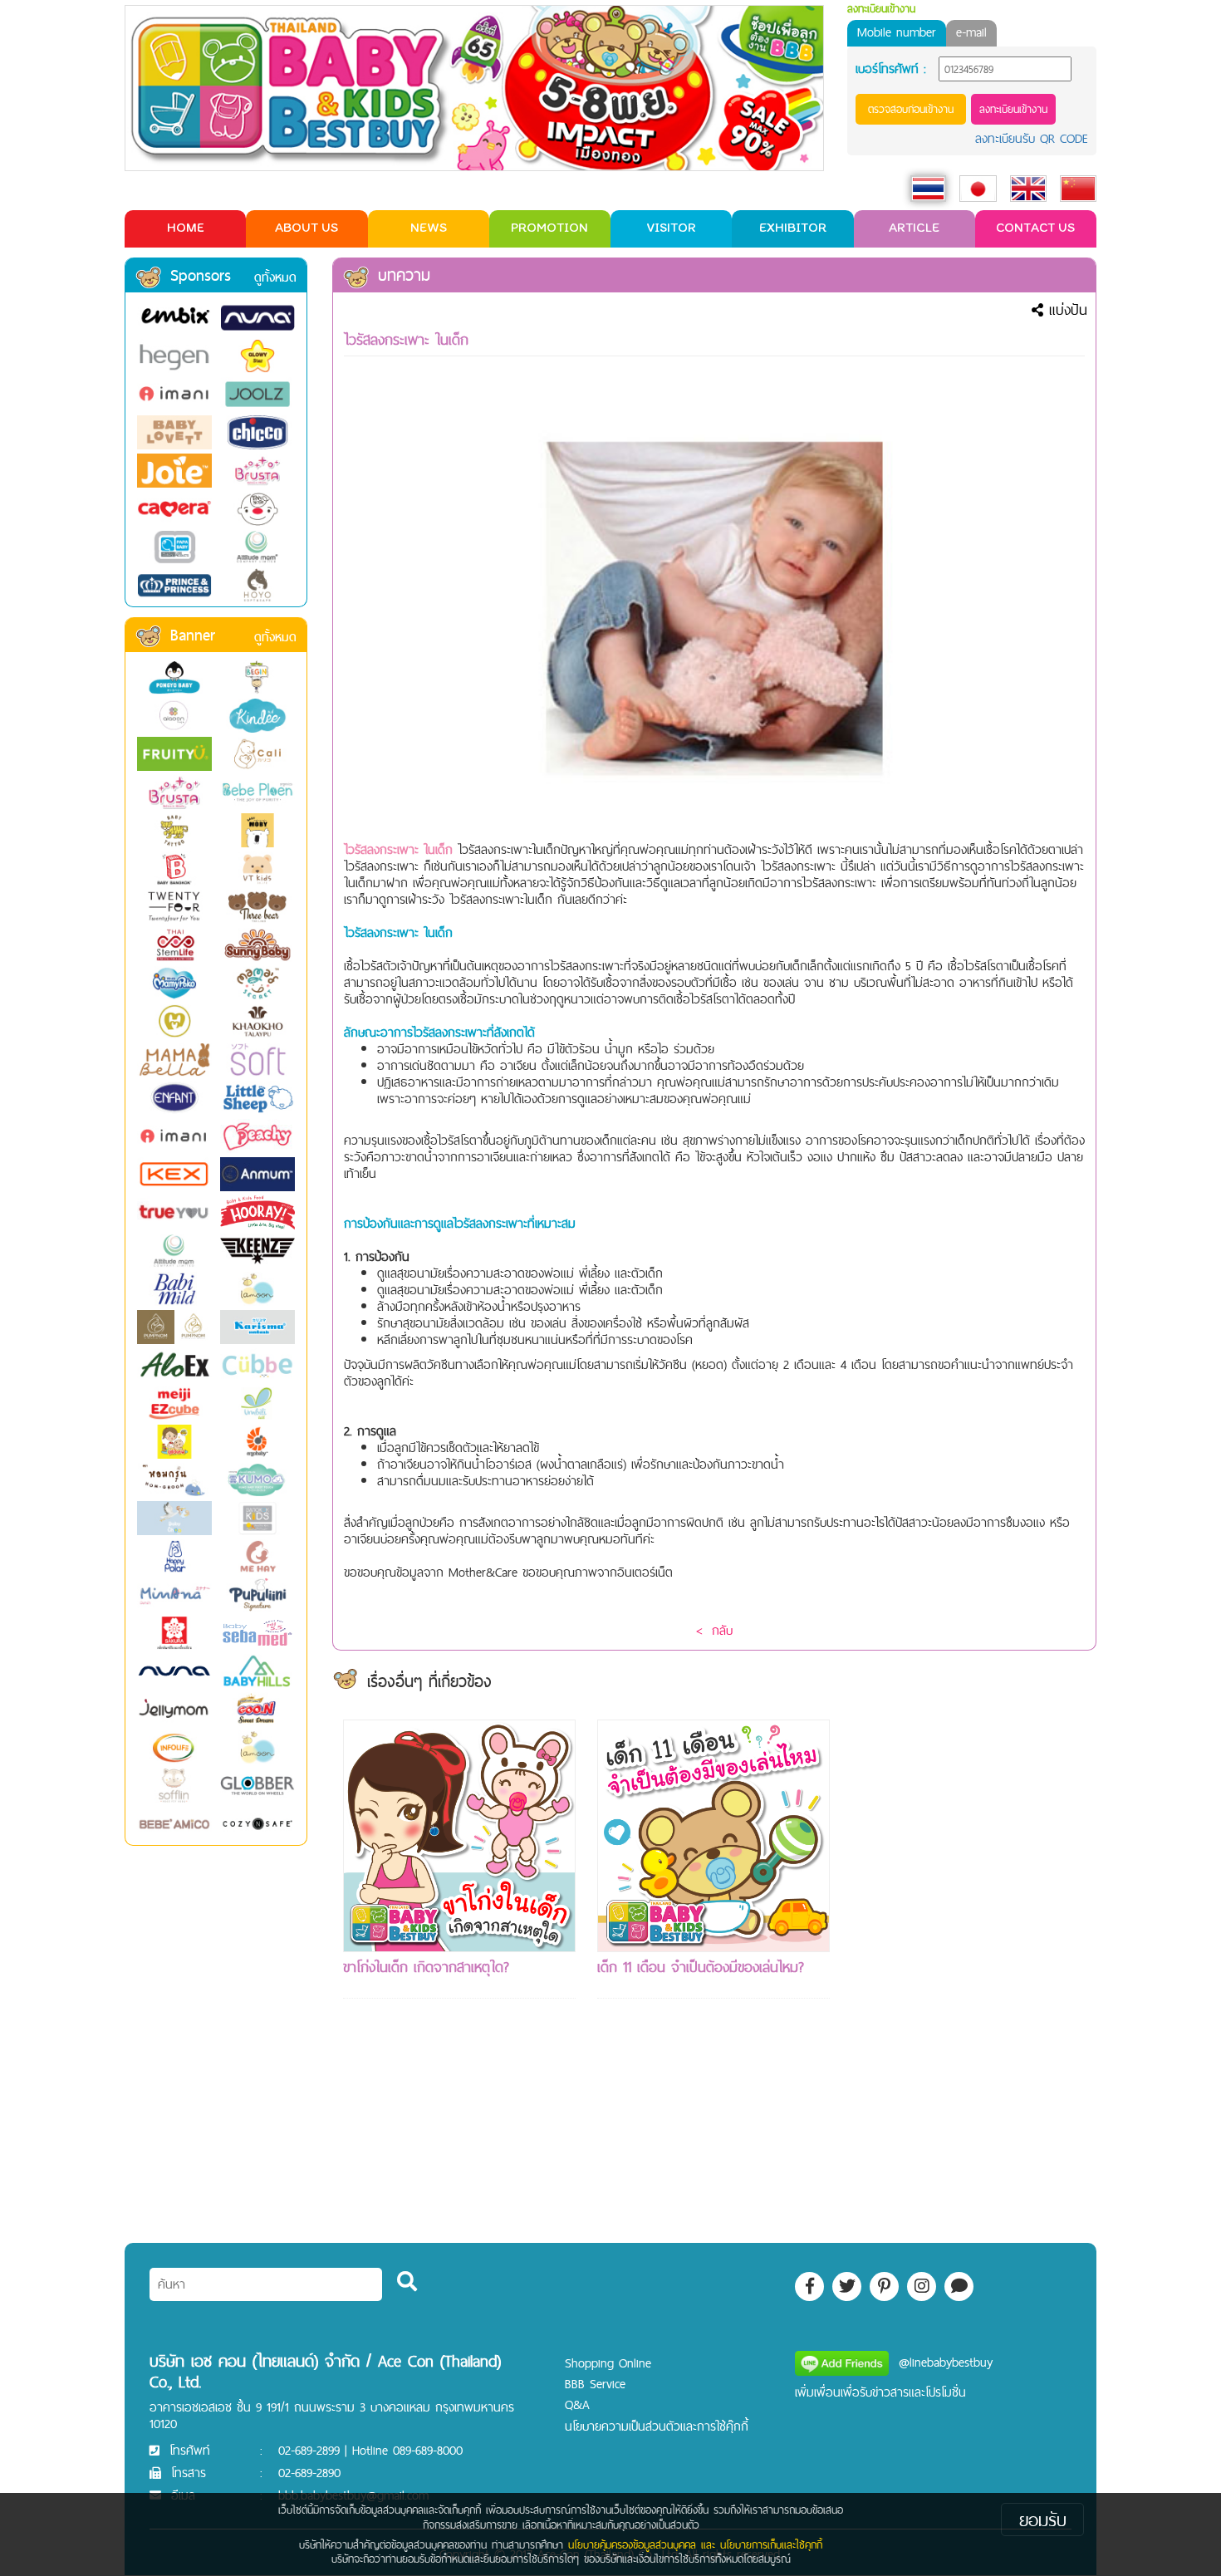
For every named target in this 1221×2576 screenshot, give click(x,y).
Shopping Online (608, 2363)
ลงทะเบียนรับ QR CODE (1032, 138)
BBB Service (595, 2384)
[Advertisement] (968, 1969)
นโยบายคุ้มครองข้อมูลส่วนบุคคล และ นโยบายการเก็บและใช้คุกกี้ (695, 2544)
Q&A (577, 2404)
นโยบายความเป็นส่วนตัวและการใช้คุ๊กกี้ (657, 2426)
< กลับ (714, 1630)
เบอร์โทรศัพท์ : (891, 69)
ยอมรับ (1043, 2520)
